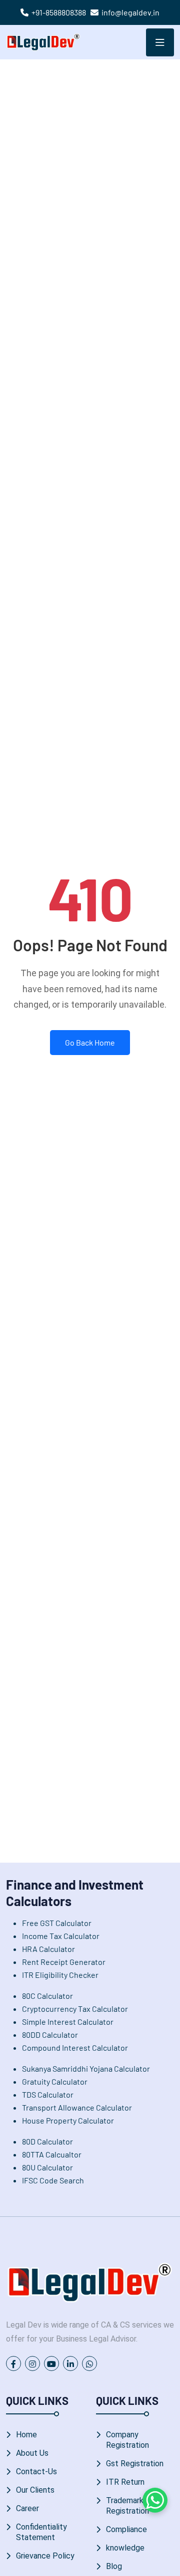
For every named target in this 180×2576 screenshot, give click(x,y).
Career (27, 2508)
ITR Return (125, 2482)
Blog (114, 2566)
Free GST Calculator (57, 1923)
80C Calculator (47, 1996)
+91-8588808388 (59, 12)
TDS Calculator (48, 2094)
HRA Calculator (48, 1949)
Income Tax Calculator (61, 1936)
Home (26, 2435)
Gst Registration (135, 2464)
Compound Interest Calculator (75, 2047)
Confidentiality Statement (41, 2532)
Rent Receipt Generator (64, 1962)
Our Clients (35, 2490)
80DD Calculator (50, 2035)
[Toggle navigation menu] (160, 42)
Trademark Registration (127, 2506)
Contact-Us (36, 2471)
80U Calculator (47, 2167)
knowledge (125, 2548)
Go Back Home (90, 1042)
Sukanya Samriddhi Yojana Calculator (86, 2068)
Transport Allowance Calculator (77, 2107)
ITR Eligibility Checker (60, 1975)
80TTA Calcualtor (52, 2154)
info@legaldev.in (130, 12)
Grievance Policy (45, 2556)
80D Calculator (47, 2141)
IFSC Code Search (53, 2180)
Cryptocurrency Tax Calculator (75, 2009)
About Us (32, 2453)
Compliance (126, 2529)
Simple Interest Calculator (68, 2022)
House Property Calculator (68, 2120)
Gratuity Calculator (55, 2081)
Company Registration (127, 2440)
